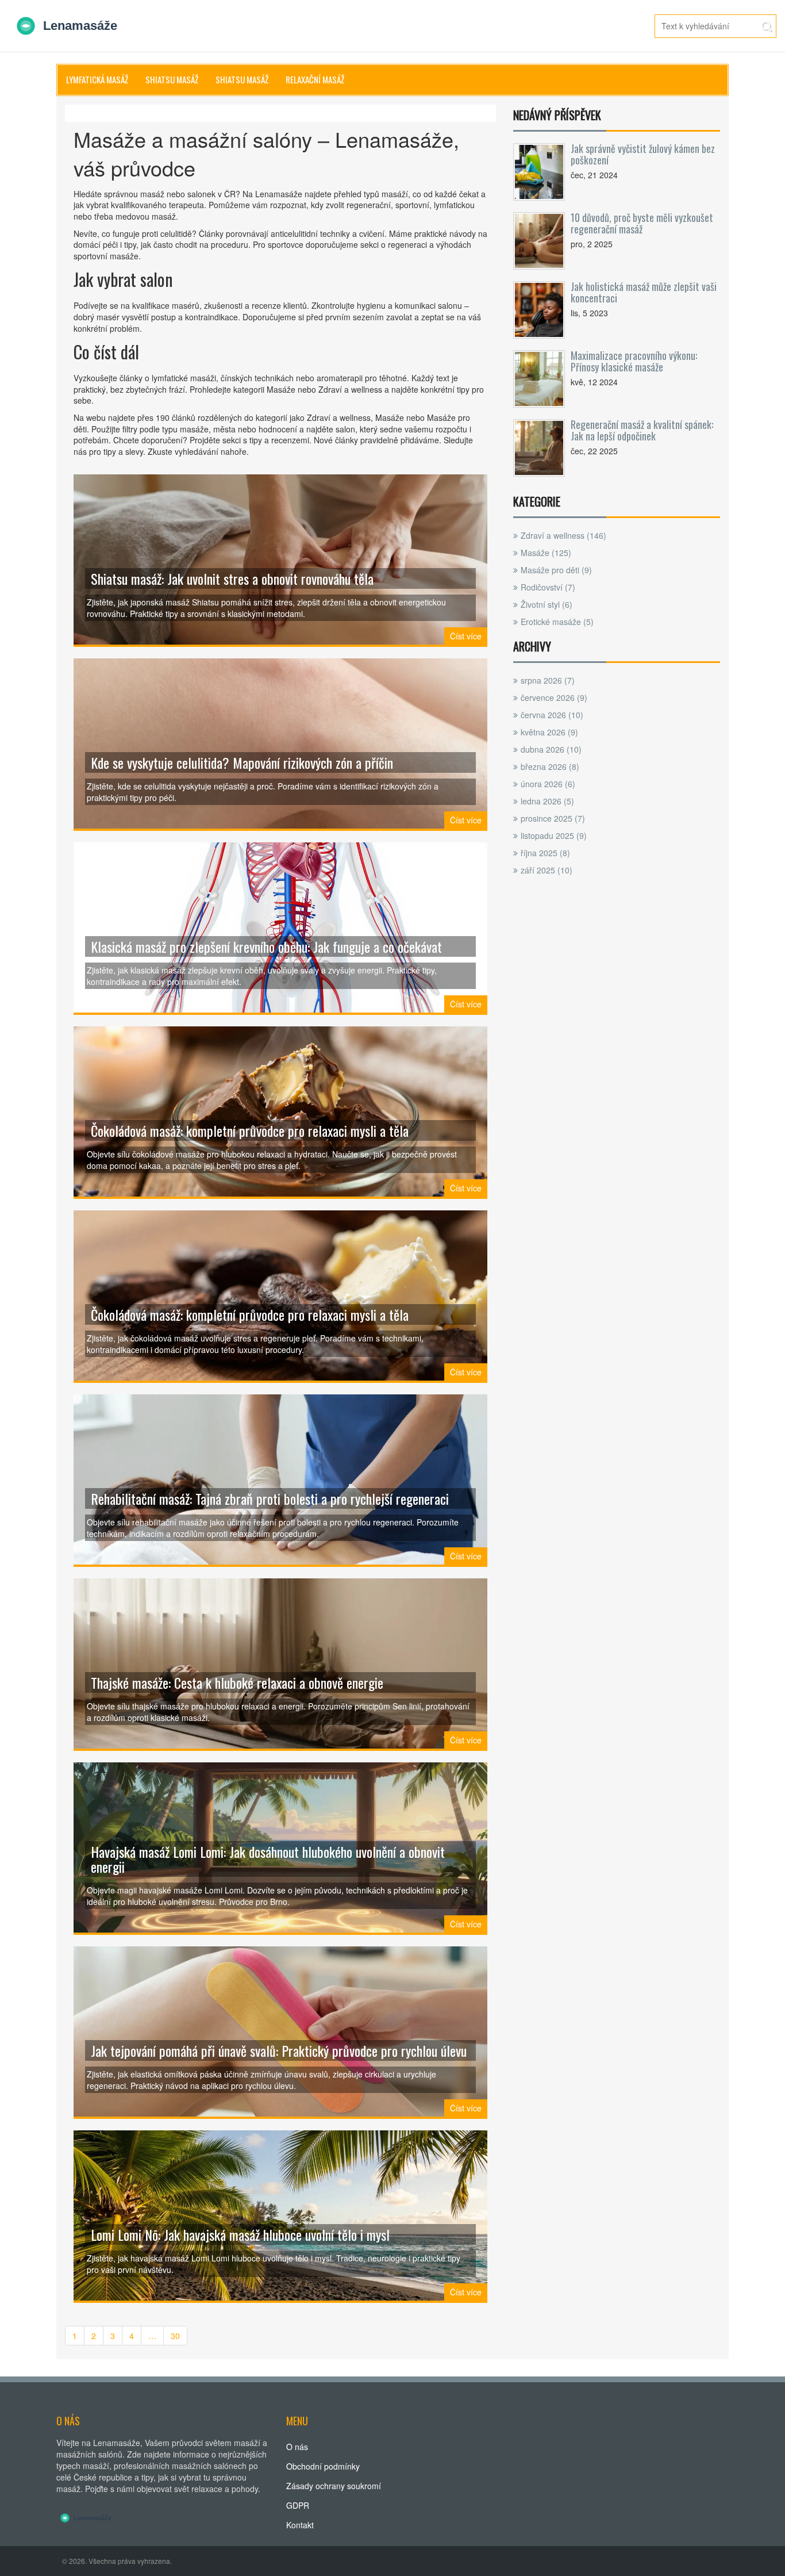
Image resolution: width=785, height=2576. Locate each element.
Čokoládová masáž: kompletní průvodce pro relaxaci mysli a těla (250, 1130)
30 (175, 2336)
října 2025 (545, 853)
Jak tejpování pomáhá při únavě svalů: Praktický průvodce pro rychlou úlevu (279, 2050)
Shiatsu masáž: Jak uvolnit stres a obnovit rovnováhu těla (232, 578)
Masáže (546, 553)
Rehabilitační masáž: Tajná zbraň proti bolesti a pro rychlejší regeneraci (270, 1498)
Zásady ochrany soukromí (334, 2486)
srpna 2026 (548, 680)
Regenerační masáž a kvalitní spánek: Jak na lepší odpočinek (642, 430)
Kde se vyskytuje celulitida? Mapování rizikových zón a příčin (242, 762)
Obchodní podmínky (323, 2466)
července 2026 (554, 697)
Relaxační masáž (315, 79)
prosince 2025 (553, 818)
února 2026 (548, 784)
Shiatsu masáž (172, 79)
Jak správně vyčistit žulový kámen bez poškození (643, 154)
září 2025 (547, 870)
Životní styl (547, 604)
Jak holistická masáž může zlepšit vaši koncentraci (644, 292)
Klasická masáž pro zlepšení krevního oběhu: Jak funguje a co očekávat (266, 946)
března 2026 (550, 766)
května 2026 (549, 732)
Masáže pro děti (556, 570)
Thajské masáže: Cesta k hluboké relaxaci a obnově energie (237, 1682)
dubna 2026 (551, 749)
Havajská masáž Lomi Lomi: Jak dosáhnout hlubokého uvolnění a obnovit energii (268, 1859)
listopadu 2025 (554, 835)
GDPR (298, 2505)
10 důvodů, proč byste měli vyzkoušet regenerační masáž (642, 223)
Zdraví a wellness (563, 535)
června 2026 (552, 715)
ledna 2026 (547, 801)
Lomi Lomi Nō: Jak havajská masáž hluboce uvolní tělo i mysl (240, 2234)
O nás (297, 2447)
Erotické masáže (557, 622)
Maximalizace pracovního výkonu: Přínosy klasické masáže (634, 361)
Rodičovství (548, 587)
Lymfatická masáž (97, 79)
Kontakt (300, 2525)
